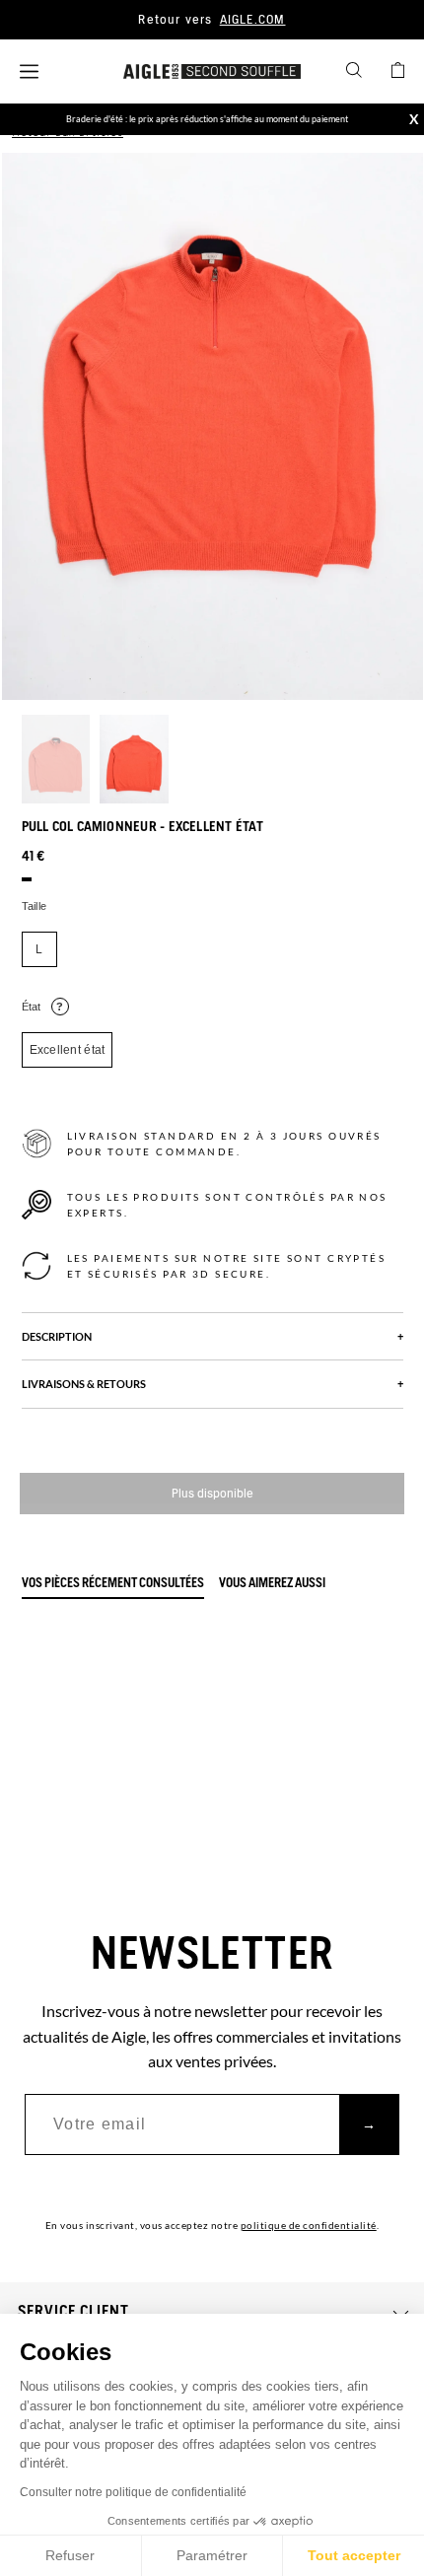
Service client (73, 2312)
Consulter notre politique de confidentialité (133, 2492)
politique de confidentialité (309, 2225)
